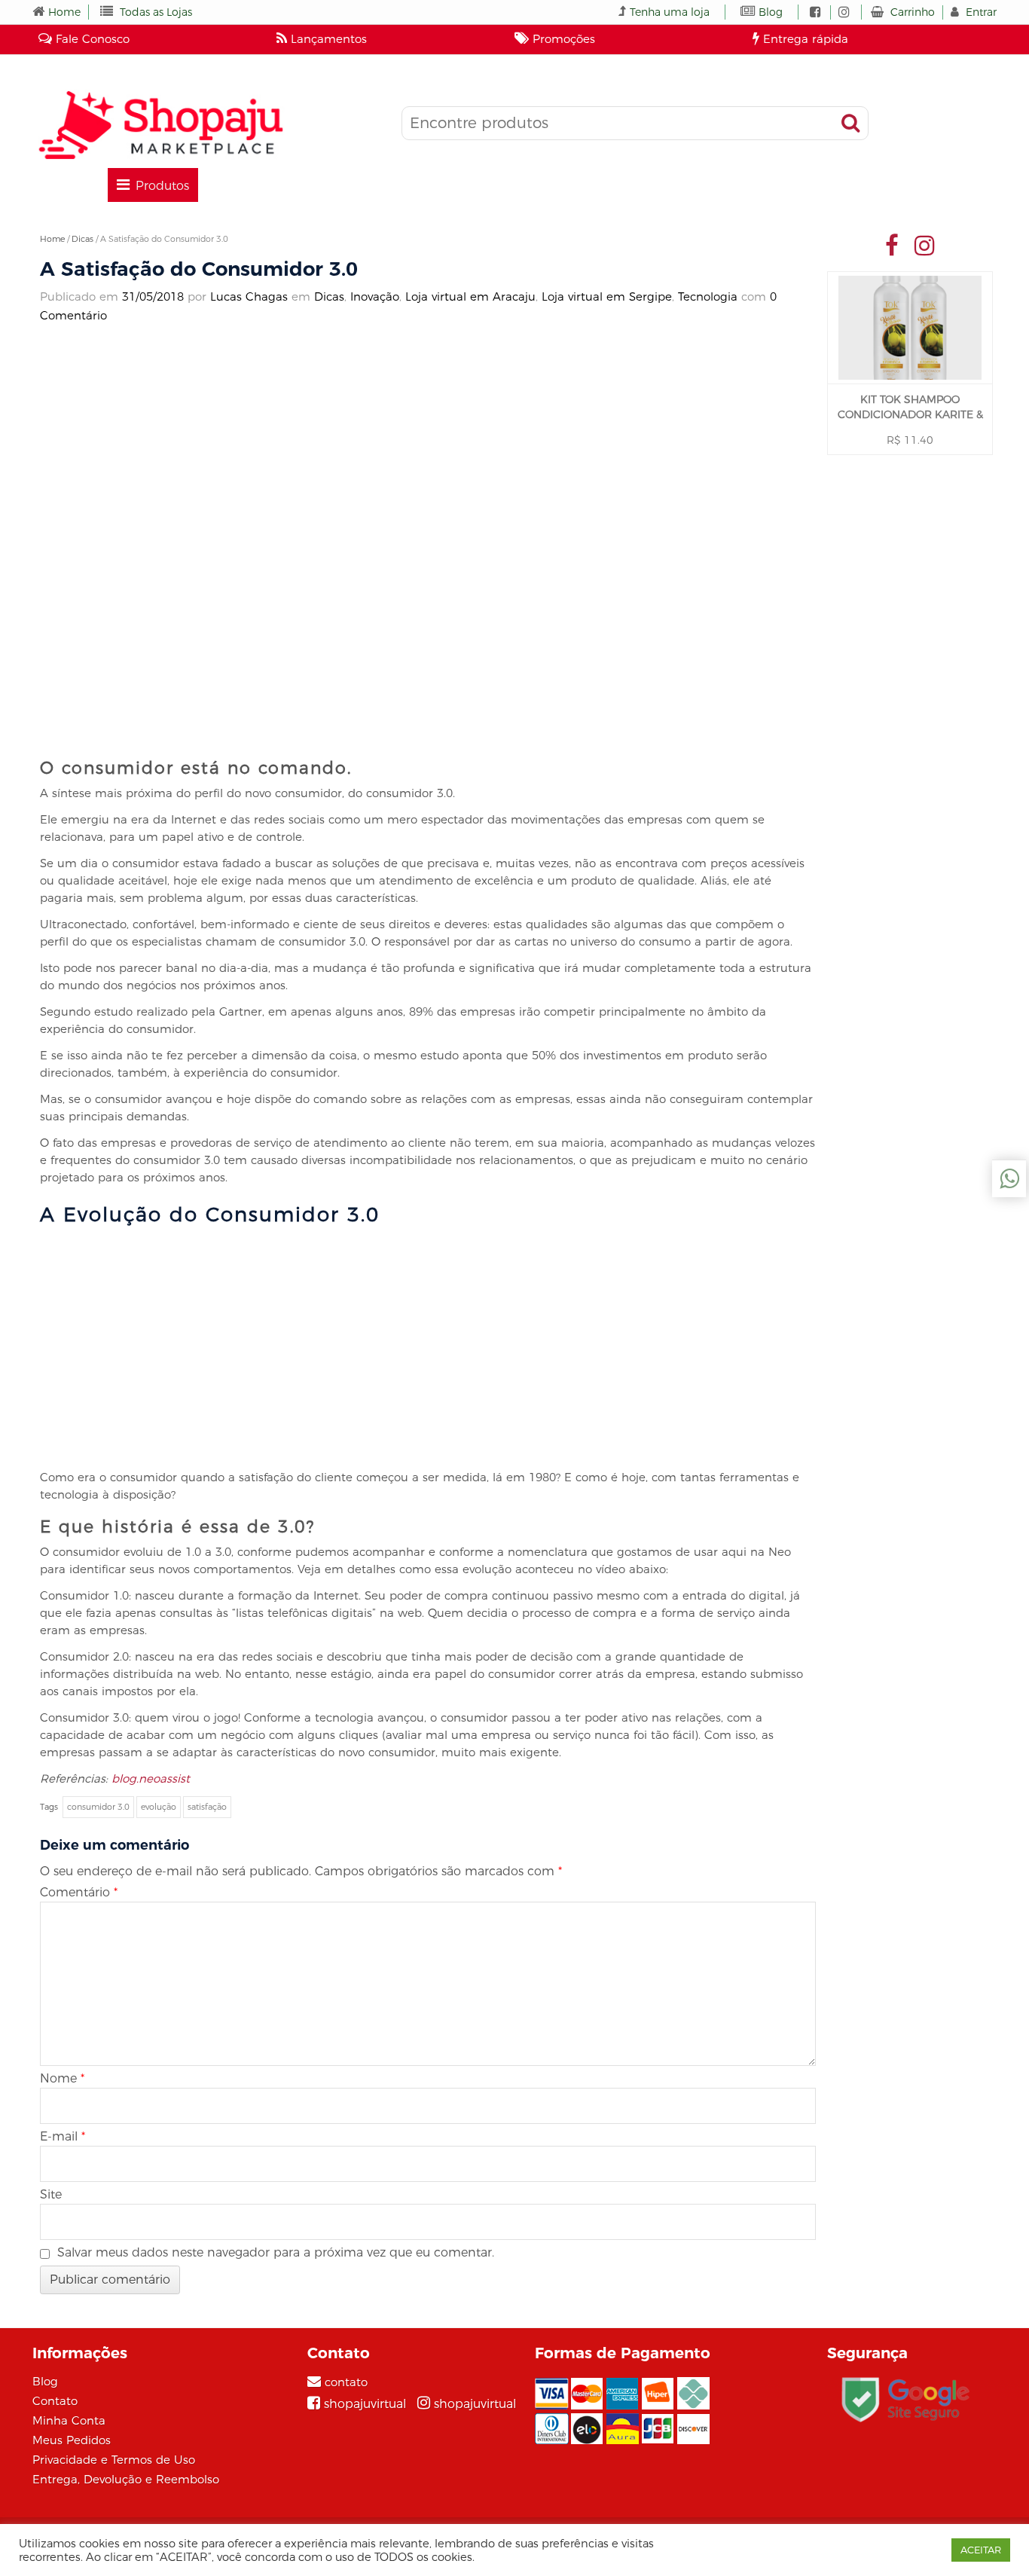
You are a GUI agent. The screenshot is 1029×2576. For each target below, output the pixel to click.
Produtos (162, 186)
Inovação (375, 296)
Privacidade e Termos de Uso (114, 2460)
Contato (55, 2401)
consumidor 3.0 (98, 1807)
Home (64, 12)
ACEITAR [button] (981, 2550)
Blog (771, 12)
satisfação (207, 1807)
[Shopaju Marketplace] (160, 125)
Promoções (562, 39)
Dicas (82, 239)
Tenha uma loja (670, 12)
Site (51, 2194)
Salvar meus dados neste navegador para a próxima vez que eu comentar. (276, 2252)
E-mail (63, 2136)
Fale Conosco (91, 39)
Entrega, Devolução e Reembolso (126, 2479)
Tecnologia (708, 296)
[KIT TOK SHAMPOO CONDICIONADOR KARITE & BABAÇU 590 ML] (910, 328)
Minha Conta (69, 2420)
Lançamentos (327, 39)
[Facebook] (892, 245)
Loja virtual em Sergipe (607, 296)
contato (346, 2382)
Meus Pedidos (72, 2440)
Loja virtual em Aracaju (470, 296)
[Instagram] (925, 245)
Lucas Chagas (249, 296)
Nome (62, 2078)
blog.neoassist (151, 1778)
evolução (159, 1807)
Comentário (79, 1892)
